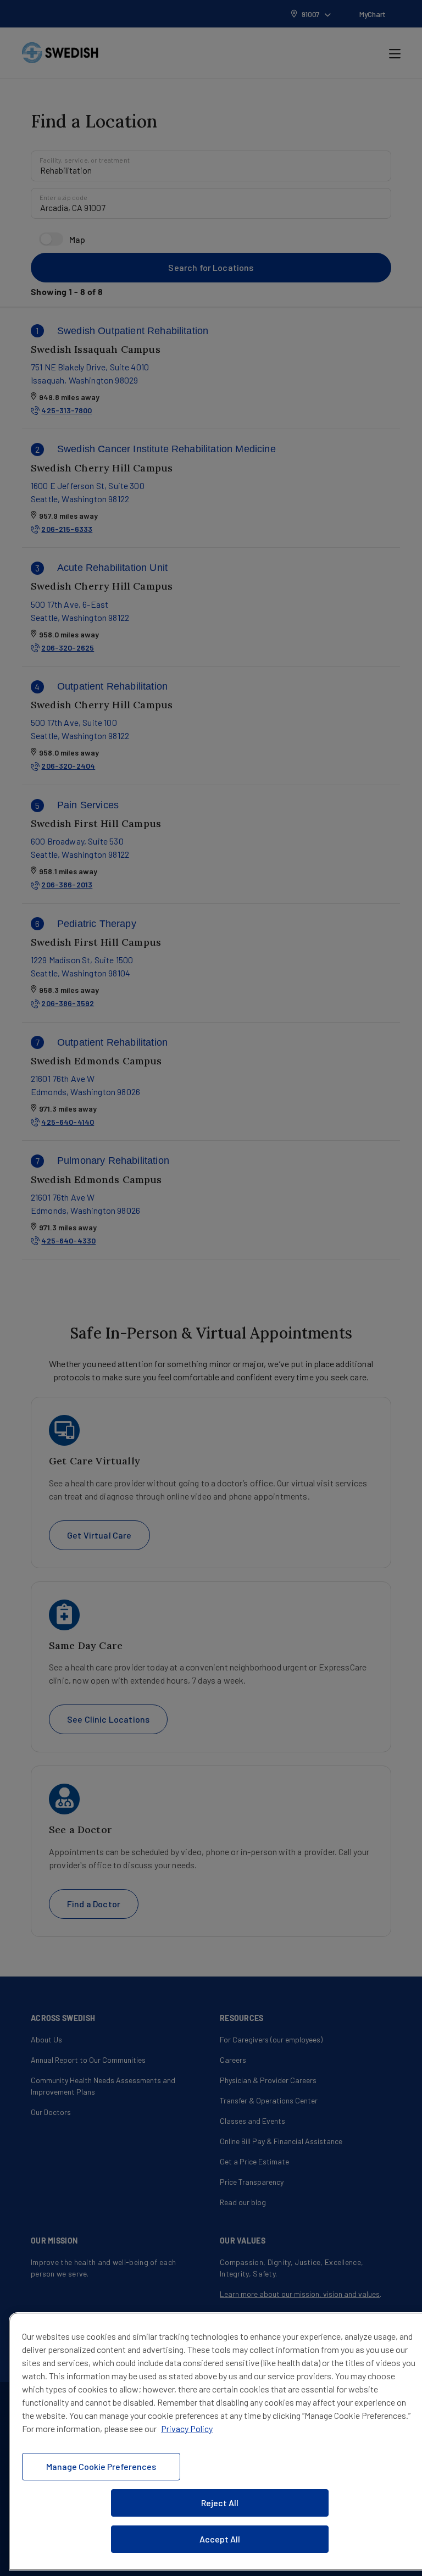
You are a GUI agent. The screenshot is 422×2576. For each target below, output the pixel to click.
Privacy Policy (187, 2428)
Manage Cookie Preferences (101, 2466)
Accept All (220, 2539)
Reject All (220, 2503)
